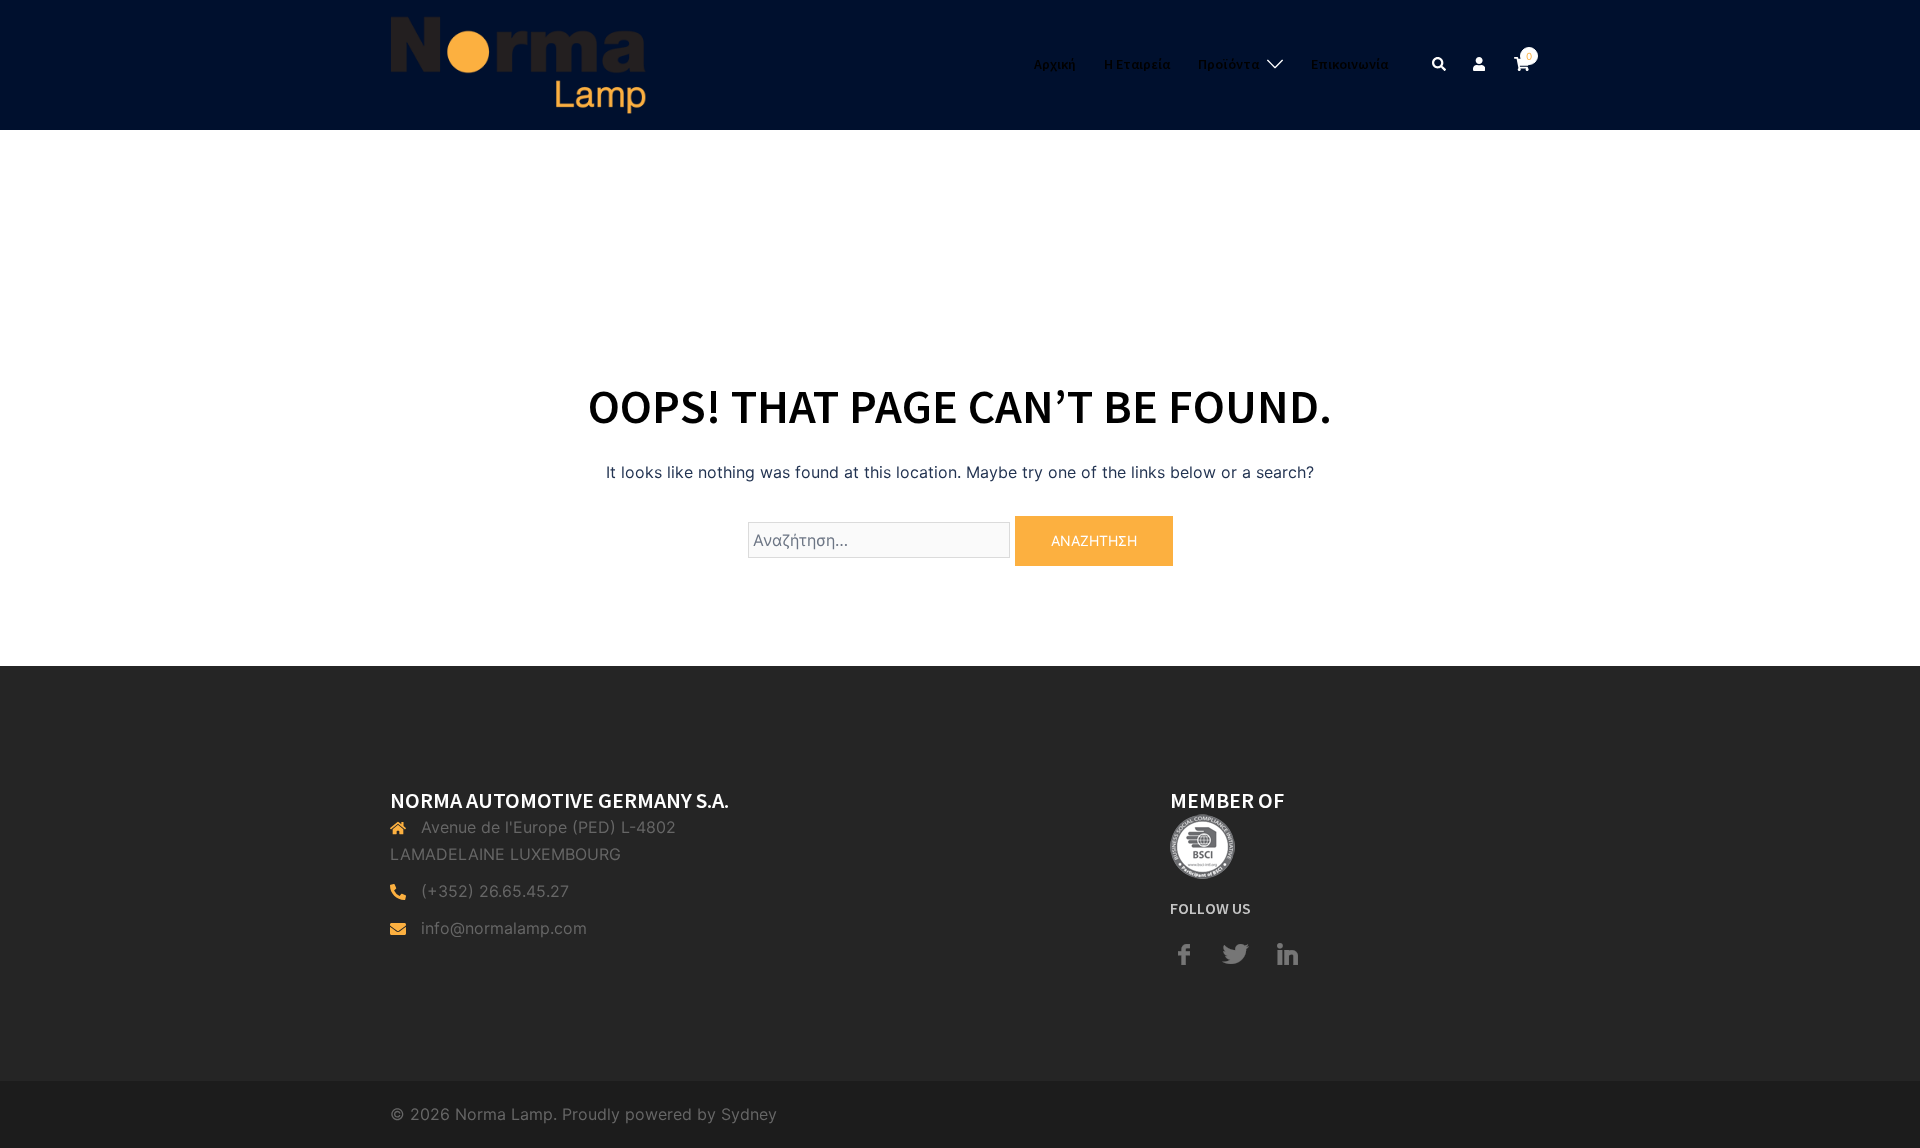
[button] (1440, 65)
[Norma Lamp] (518, 63)
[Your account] (1481, 65)
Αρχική (1055, 64)
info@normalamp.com (504, 928)
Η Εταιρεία (1137, 64)
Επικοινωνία (1349, 64)
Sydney (749, 1114)
